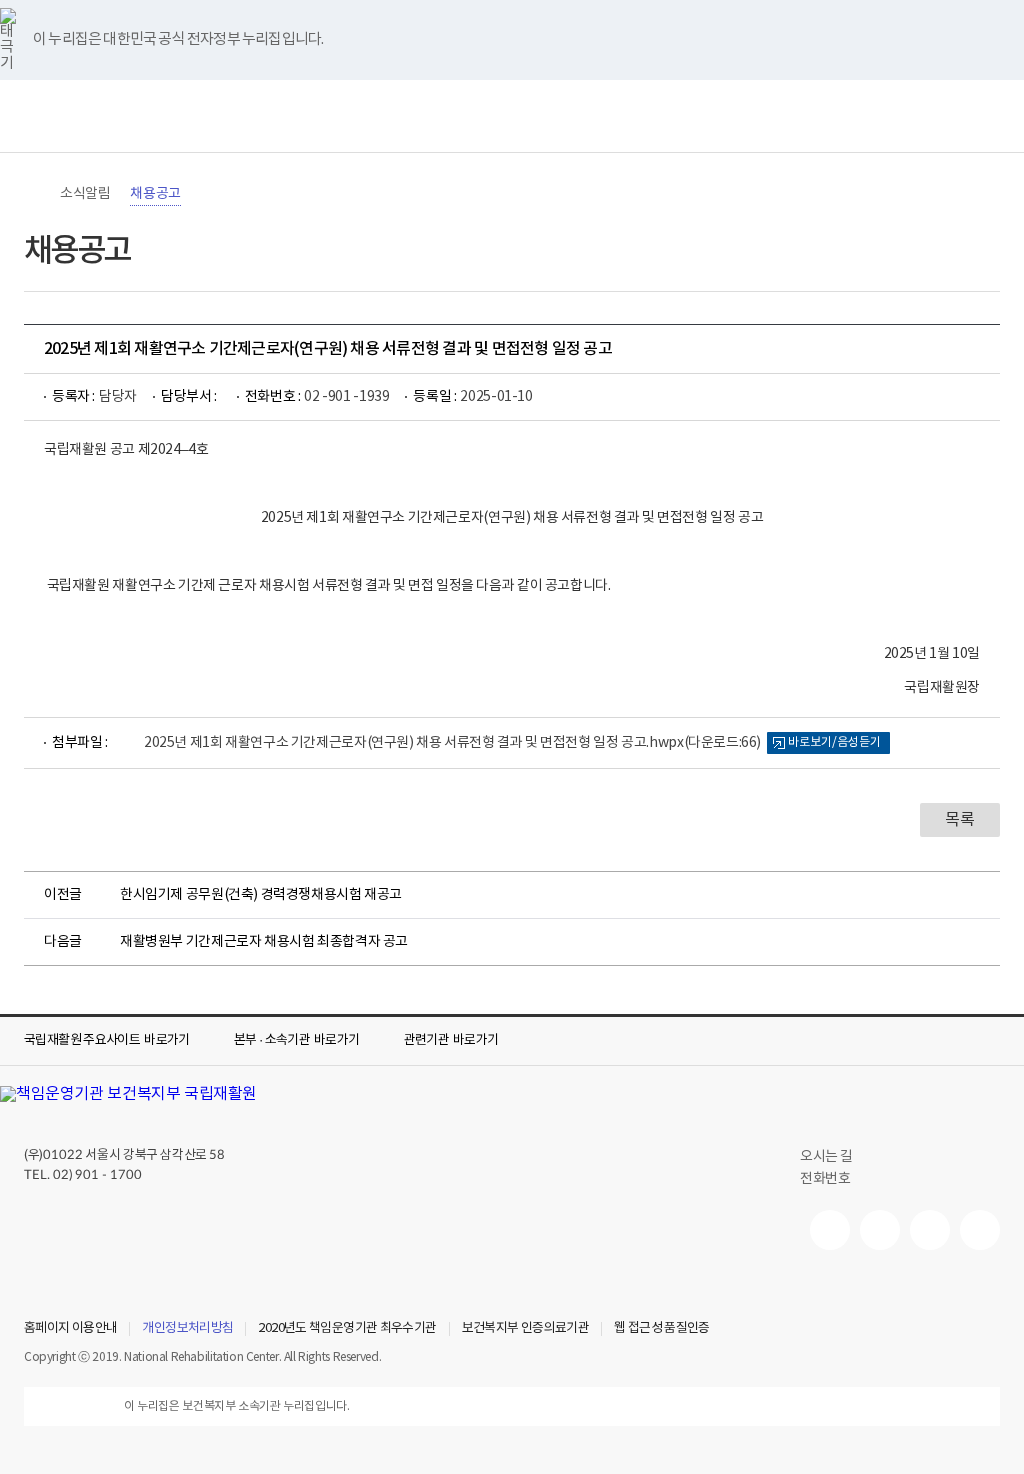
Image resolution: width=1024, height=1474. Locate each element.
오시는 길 (826, 1157)
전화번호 (825, 1179)
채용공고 (155, 194)
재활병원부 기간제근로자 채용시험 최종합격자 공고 (264, 942)
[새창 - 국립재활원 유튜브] (830, 1230)
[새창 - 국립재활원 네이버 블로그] (880, 1230)
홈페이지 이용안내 (70, 1329)
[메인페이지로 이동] (512, 116)
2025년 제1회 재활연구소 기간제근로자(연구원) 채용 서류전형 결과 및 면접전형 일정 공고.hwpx (452, 743)
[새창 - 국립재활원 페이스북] (980, 1230)
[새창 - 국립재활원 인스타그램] (930, 1230)
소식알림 (85, 194)
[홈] (34, 194)
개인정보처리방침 (187, 1329)
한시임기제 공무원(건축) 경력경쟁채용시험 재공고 (261, 895)
